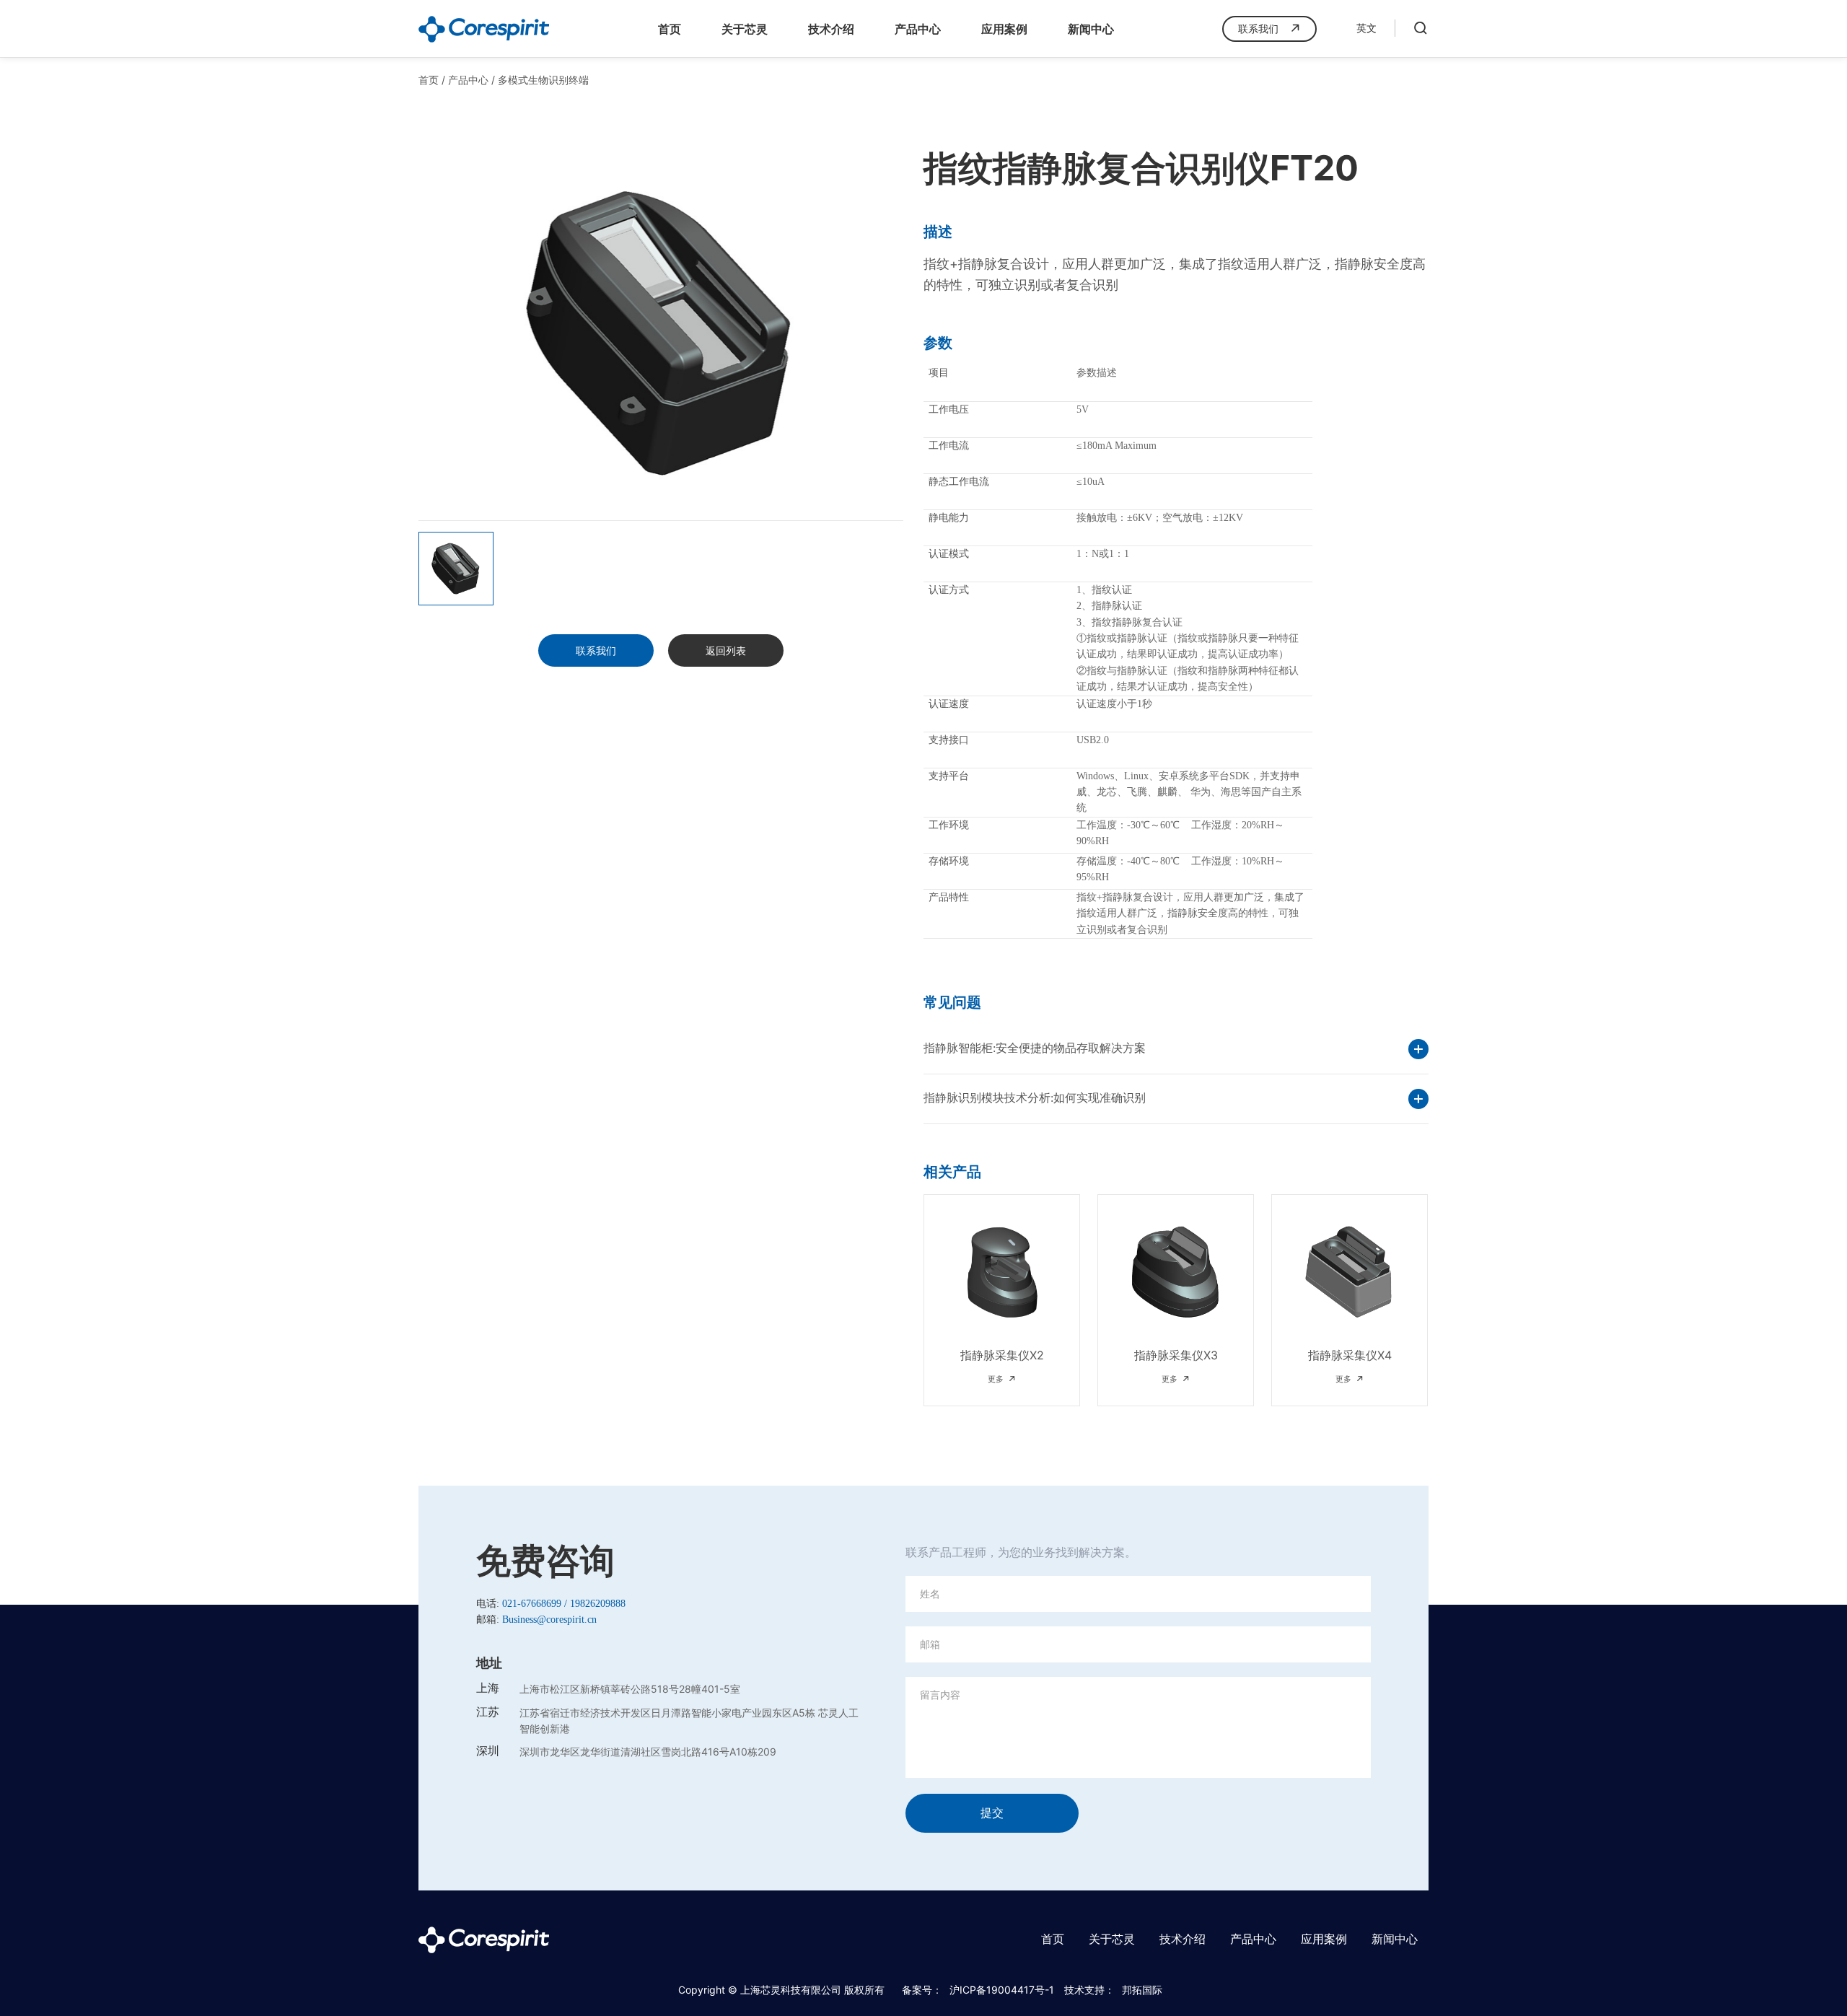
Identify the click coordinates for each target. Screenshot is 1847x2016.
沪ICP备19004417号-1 (1002, 1990)
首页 (670, 29)
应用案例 (1004, 29)
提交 (992, 1813)
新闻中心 (1091, 29)
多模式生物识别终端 (543, 80)
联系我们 (1258, 29)
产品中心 (918, 29)
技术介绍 (831, 29)
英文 (1366, 29)
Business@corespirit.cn (549, 1620)
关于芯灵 (745, 29)
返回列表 (726, 650)
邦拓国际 (1142, 1990)
